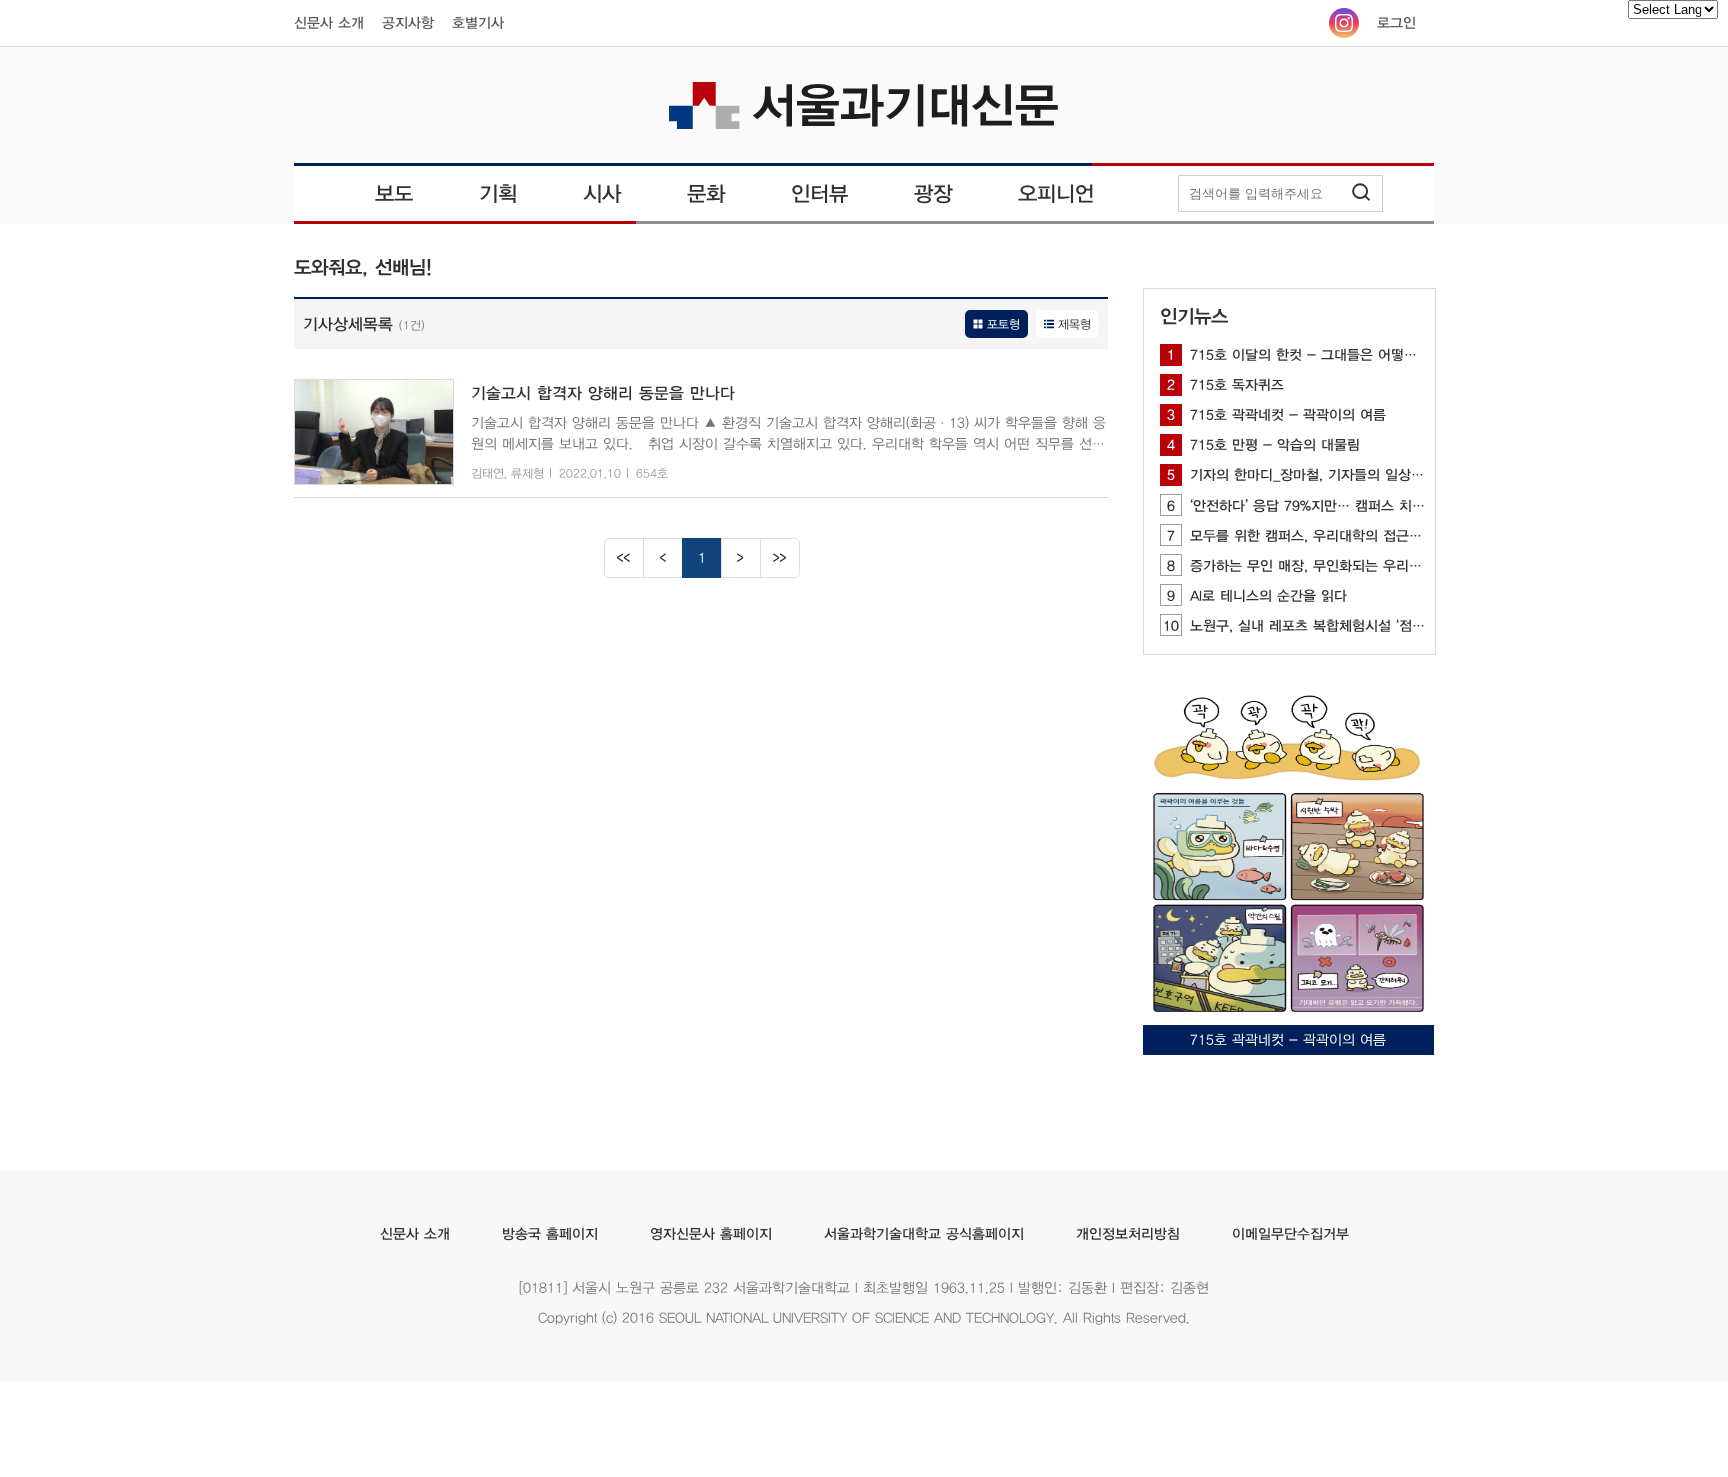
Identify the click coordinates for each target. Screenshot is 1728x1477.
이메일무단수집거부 (1289, 1234)
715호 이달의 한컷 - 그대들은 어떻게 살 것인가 (1323, 355)
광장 (933, 193)
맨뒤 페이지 (780, 558)
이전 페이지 (663, 558)
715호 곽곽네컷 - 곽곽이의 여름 (1276, 415)
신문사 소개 (329, 23)
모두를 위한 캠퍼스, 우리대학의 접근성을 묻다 (1316, 536)
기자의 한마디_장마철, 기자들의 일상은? (1299, 475)
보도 (394, 193)
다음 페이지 (741, 558)
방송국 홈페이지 (549, 1234)
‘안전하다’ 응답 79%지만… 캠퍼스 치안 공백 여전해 (1333, 506)
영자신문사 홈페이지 (710, 1234)
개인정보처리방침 (1127, 1234)
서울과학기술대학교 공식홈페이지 (923, 1234)
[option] (1288, 870)
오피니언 (1056, 193)
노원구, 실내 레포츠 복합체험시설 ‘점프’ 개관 (1311, 626)
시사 (602, 193)
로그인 (1396, 23)
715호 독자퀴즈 (1225, 385)
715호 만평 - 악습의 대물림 (1263, 445)
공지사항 (408, 23)
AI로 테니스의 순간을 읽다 (1257, 596)
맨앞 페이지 (624, 558)
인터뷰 (819, 193)
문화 (706, 193)
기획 (498, 193)
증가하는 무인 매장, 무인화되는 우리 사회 (1303, 566)
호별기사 (478, 23)
